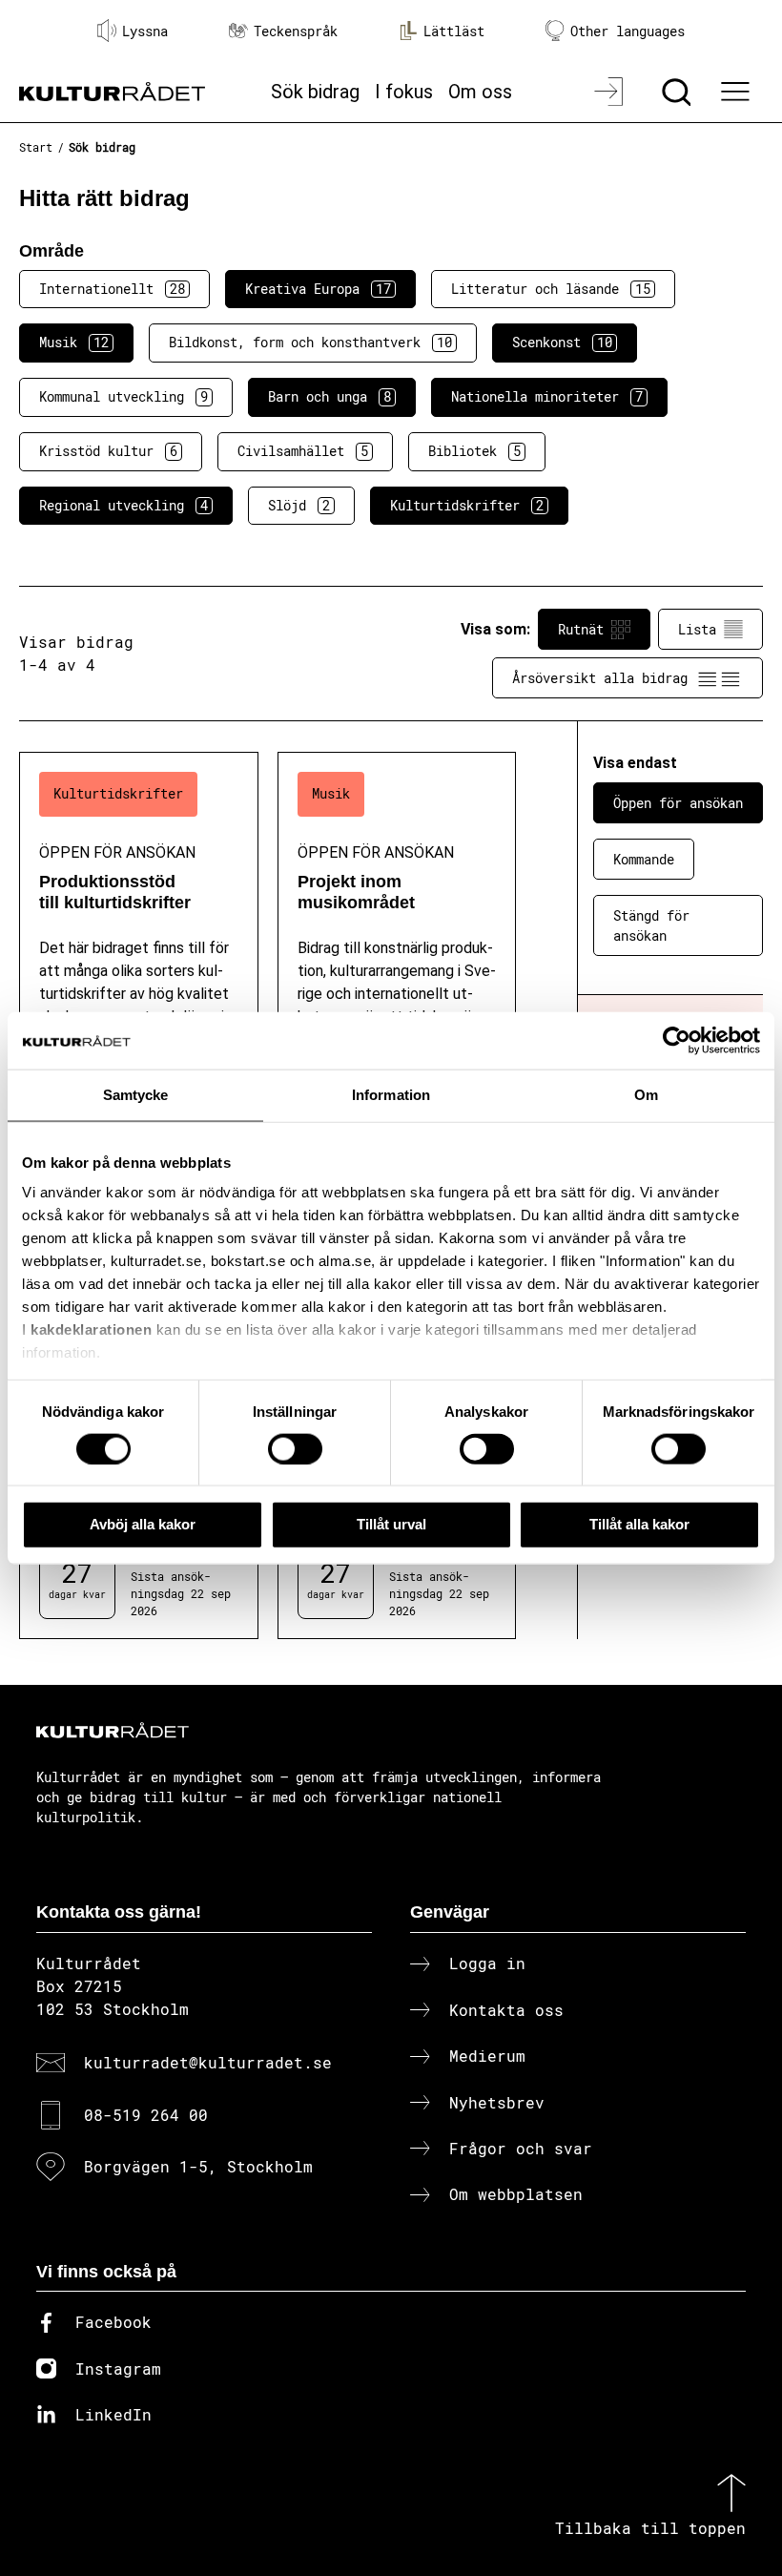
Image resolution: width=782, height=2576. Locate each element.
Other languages (628, 31)
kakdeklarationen (91, 1330)
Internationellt (112, 289)
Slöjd (299, 505)
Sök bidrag (315, 92)
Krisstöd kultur (108, 451)
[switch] (295, 1448)
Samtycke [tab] (136, 1095)
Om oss (480, 92)
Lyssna (145, 31)
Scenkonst (562, 342)
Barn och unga (329, 396)
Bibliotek (474, 451)
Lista (697, 629)
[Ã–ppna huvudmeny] (737, 92)
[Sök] (679, 92)
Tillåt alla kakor (639, 1524)
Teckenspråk (296, 31)
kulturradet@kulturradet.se (208, 2062)
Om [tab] (646, 1095)
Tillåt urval (391, 1524)
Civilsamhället (303, 451)
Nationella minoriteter (547, 396)
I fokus (404, 92)
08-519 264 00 (146, 2115)
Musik (74, 342)
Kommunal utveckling (123, 396)
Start (36, 147)
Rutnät (581, 629)
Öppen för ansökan (678, 803)
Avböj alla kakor (143, 1524)
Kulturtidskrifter (467, 505)
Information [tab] (391, 1095)
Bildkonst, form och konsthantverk (310, 342)
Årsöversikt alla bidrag (600, 678)
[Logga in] (611, 92)
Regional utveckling (123, 505)
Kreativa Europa (318, 289)
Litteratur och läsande (551, 289)
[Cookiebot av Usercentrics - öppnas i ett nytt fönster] (677, 1041)
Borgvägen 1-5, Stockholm (198, 2166)
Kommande (644, 859)
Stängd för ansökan (651, 925)
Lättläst (454, 31)
